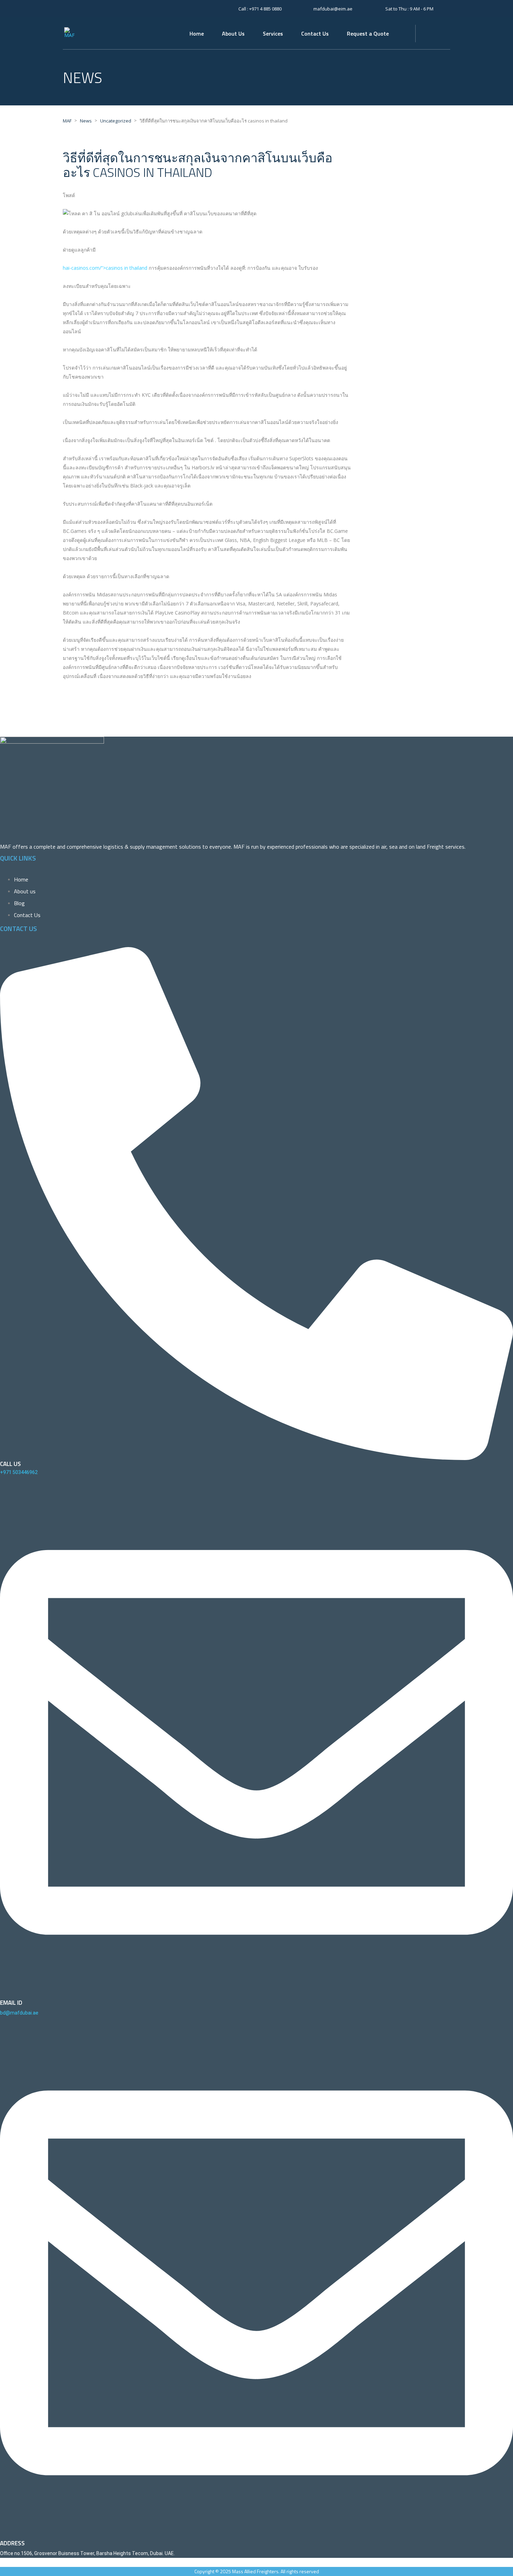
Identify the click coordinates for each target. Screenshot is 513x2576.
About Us (233, 33)
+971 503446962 (19, 1472)
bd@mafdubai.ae (19, 2013)
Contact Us (315, 33)
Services (273, 33)
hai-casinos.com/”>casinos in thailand (105, 268)
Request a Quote (368, 33)
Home (197, 33)
